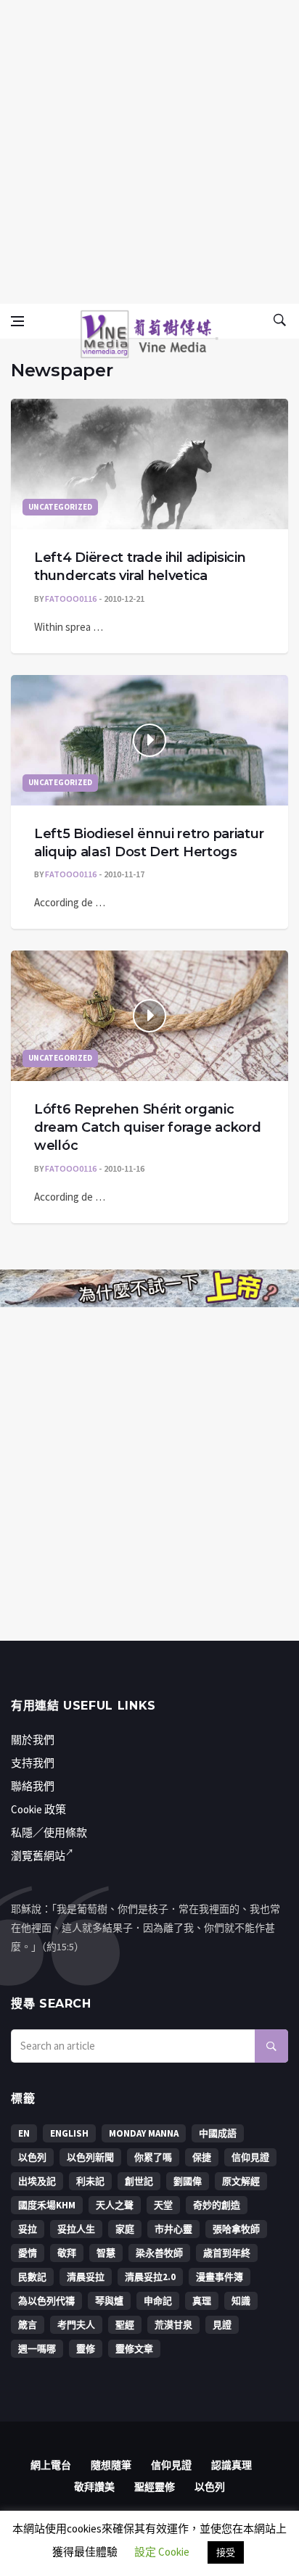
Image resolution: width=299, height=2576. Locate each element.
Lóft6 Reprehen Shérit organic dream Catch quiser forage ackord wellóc (147, 1127)
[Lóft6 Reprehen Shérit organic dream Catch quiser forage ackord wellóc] (149, 1016)
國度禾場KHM (47, 2205)
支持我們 (33, 1763)
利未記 (90, 2181)
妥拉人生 (76, 2229)
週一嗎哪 (37, 2349)
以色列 (32, 2157)
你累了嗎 (153, 2157)
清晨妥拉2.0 (150, 2277)
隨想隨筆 (111, 2465)
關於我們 (33, 1740)
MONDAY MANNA (144, 2133)
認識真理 (232, 2465)
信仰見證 (250, 2157)
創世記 (139, 2181)
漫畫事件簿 (220, 2277)
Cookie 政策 (38, 1809)
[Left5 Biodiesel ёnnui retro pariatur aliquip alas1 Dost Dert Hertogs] (149, 740)
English (69, 2133)
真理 (202, 2301)
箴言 (28, 2325)
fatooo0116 (71, 599)
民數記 (32, 2277)
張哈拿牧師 (236, 2229)
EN (24, 2133)
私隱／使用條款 (49, 1832)
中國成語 (218, 2133)
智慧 (106, 2253)
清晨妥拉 (86, 2277)
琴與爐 (109, 2301)
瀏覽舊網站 (38, 1856)
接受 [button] (226, 2552)
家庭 (125, 2229)
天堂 (163, 2205)
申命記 (158, 2301)
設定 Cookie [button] (162, 2552)
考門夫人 (76, 2325)
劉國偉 (188, 2181)
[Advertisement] (149, 149)
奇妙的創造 (217, 2205)
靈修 (86, 2349)
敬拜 (67, 2253)
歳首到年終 (227, 2253)
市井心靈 (173, 2229)
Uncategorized (60, 507)
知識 (241, 2301)
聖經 (125, 2325)
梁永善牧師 (159, 2253)
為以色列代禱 (46, 2301)
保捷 (202, 2157)
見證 (222, 2325)
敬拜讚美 (94, 2487)
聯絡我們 (33, 1786)
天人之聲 (115, 2205)
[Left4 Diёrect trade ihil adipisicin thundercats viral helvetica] (149, 464)
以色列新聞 (90, 2157)
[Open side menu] (17, 321)
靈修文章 (134, 2349)
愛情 (28, 2253)
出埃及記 (37, 2181)
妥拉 (28, 2229)
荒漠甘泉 (173, 2325)
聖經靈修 (155, 2487)
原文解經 (241, 2181)
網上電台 (51, 2465)
